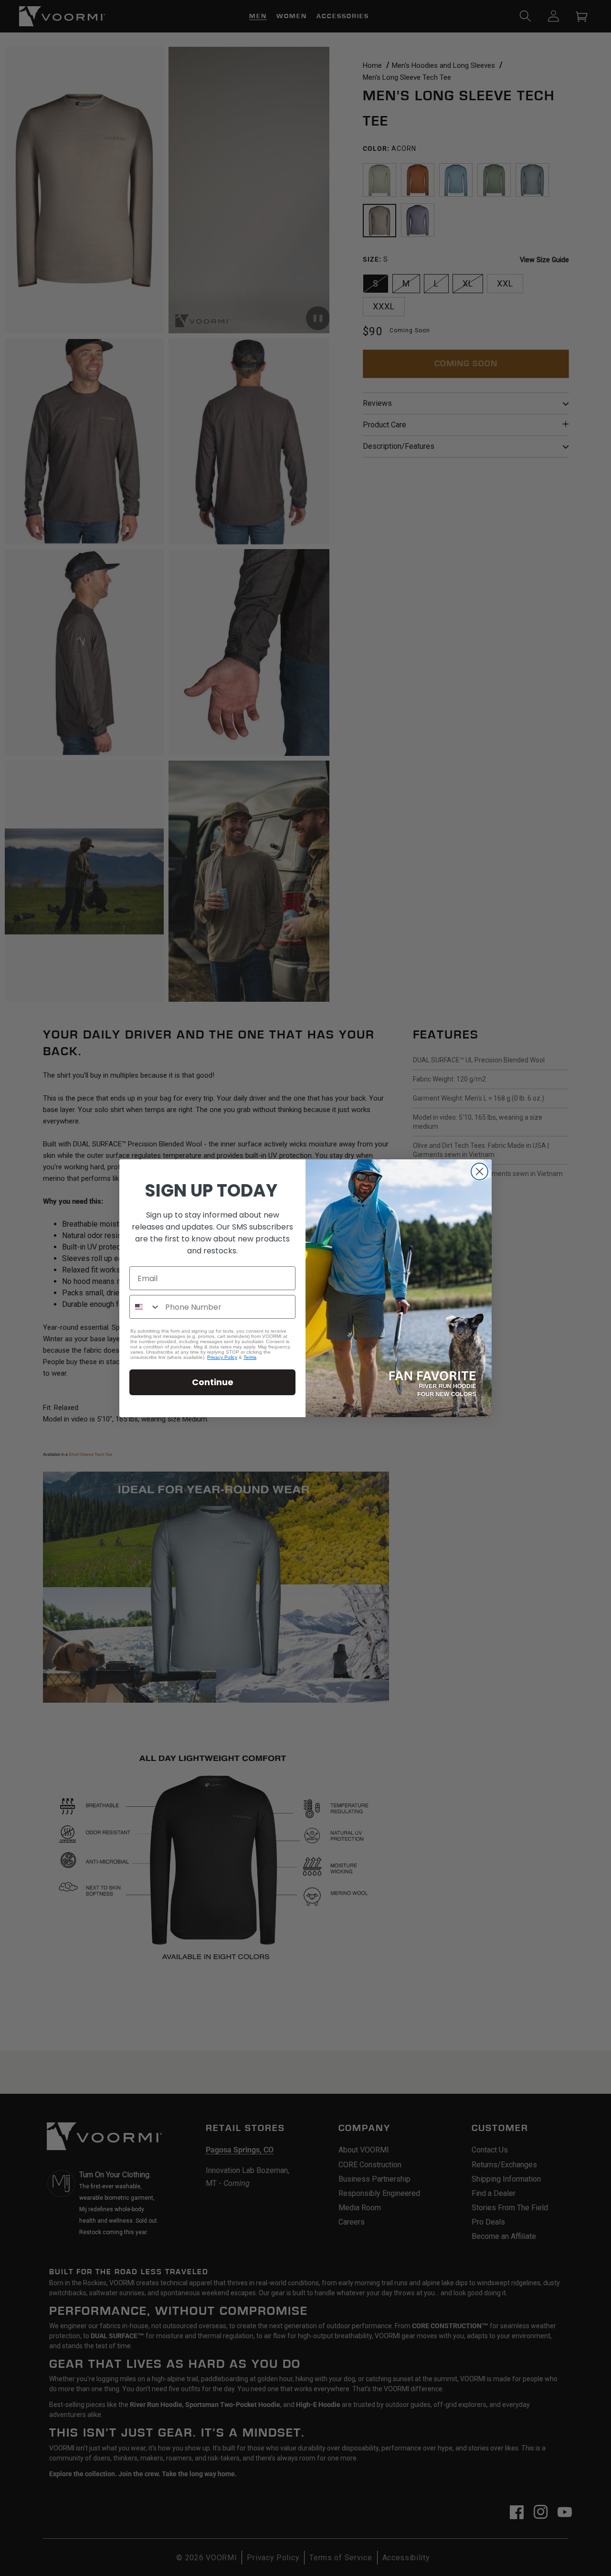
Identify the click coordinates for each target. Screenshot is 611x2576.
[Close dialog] (479, 1171)
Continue (213, 1382)
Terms (250, 1357)
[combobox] (145, 1307)
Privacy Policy (222, 1357)
